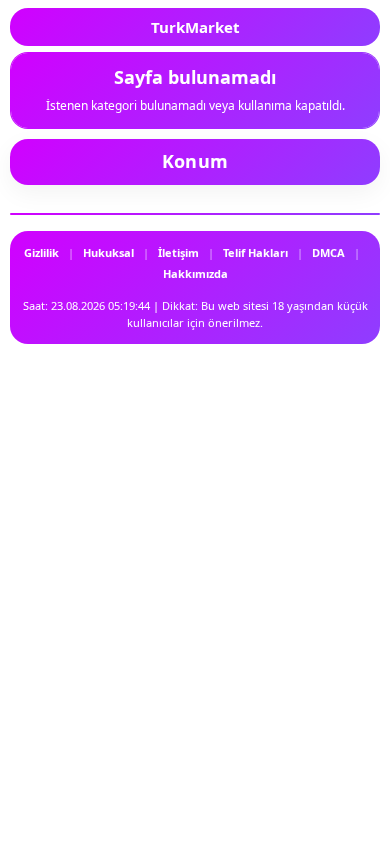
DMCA (328, 252)
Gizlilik (41, 252)
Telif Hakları (255, 252)
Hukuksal (108, 252)
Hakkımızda (195, 273)
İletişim (178, 252)
